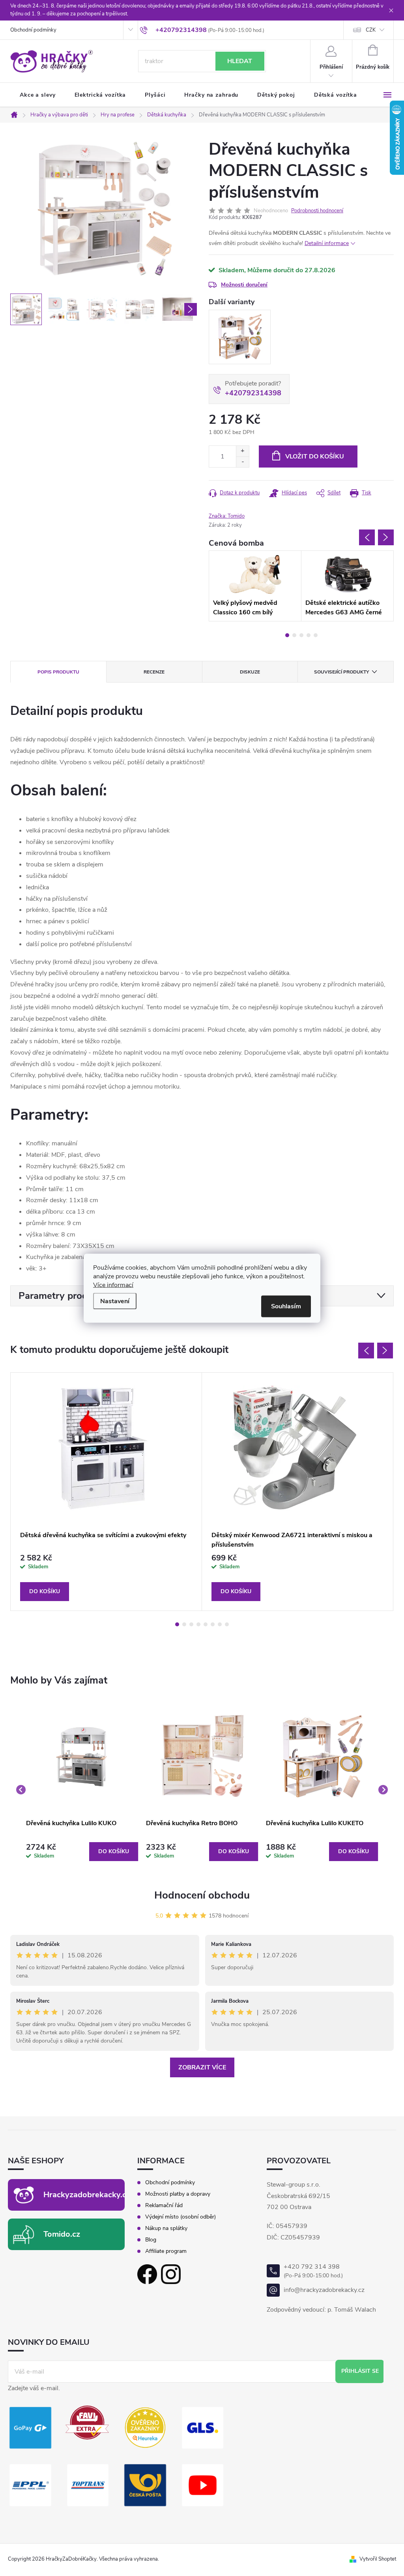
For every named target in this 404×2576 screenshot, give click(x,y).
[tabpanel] (255, 586)
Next (386, 537)
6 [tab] (213, 1624)
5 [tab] (316, 635)
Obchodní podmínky (33, 30)
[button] (82, 1852)
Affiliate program (166, 2251)
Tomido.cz (62, 2234)
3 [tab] (301, 635)
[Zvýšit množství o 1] (242, 451)
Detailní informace (327, 243)
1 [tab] (287, 635)
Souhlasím (286, 1306)
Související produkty (341, 672)
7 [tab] (220, 1624)
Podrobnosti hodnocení (317, 211)
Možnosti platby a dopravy (178, 2194)
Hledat (240, 61)
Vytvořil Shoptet (378, 2559)
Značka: (227, 516)
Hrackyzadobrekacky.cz (87, 2195)
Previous (367, 537)
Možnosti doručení (244, 285)
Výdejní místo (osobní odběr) (180, 2217)
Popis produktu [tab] (58, 672)
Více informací (113, 1285)
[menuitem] (38, 95)
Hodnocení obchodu (202, 1895)
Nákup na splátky (166, 2228)
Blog (151, 2240)
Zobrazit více (202, 2067)
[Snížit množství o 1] (242, 462)
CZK (371, 30)
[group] (82, 1790)
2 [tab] (294, 635)
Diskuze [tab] (250, 672)
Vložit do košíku (315, 456)
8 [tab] (227, 1624)
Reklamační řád (164, 2206)
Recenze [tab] (154, 672)
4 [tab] (309, 635)
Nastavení (115, 1301)
